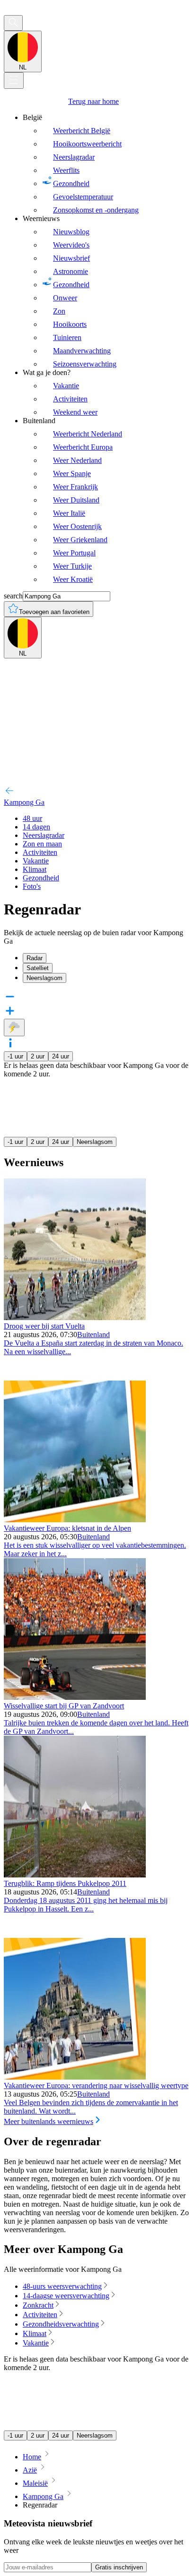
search (13, 596)
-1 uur (15, 1056)
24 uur (61, 1056)
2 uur (38, 1056)
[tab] (107, 958)
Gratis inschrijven (119, 2567)
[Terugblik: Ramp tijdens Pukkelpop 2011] (75, 1875)
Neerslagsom (95, 1142)
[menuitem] (107, 164)
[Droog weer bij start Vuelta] (75, 1318)
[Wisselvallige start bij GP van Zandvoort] (75, 1697)
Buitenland (93, 1335)
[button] (97, 1044)
